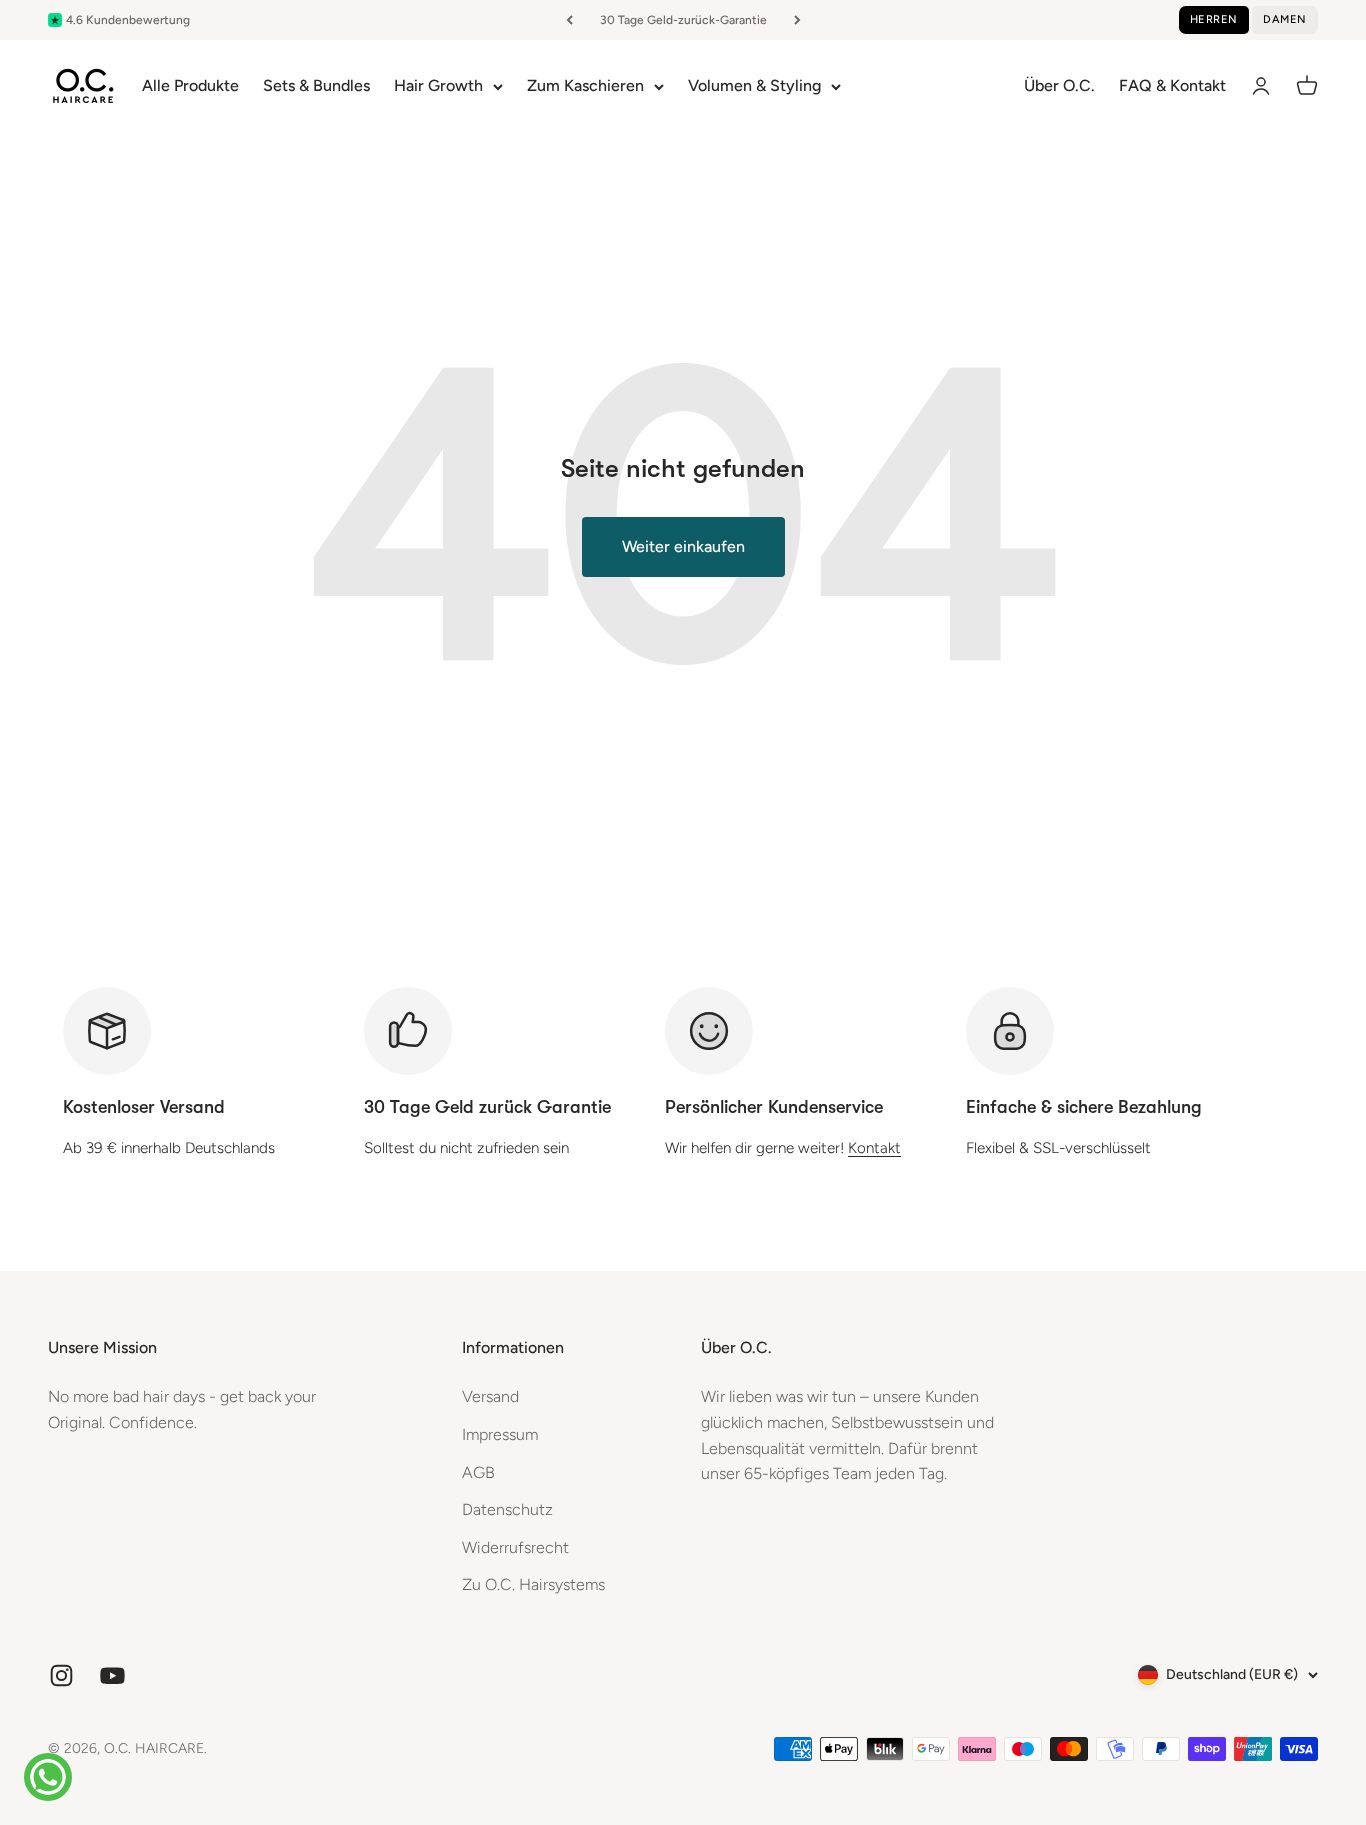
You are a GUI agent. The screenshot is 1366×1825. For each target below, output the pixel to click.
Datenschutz (507, 1509)
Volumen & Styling (754, 85)
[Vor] (797, 20)
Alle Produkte (190, 85)
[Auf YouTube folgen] (112, 1675)
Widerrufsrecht (515, 1547)
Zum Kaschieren (585, 85)
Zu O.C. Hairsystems (533, 1584)
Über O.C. (1059, 85)
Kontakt (874, 1148)
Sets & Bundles (316, 85)
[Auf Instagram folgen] (61, 1675)
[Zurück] (569, 20)
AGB (478, 1472)
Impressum (500, 1434)
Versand (490, 1396)
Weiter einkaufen (683, 546)
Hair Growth (438, 85)
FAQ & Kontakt (1172, 85)
